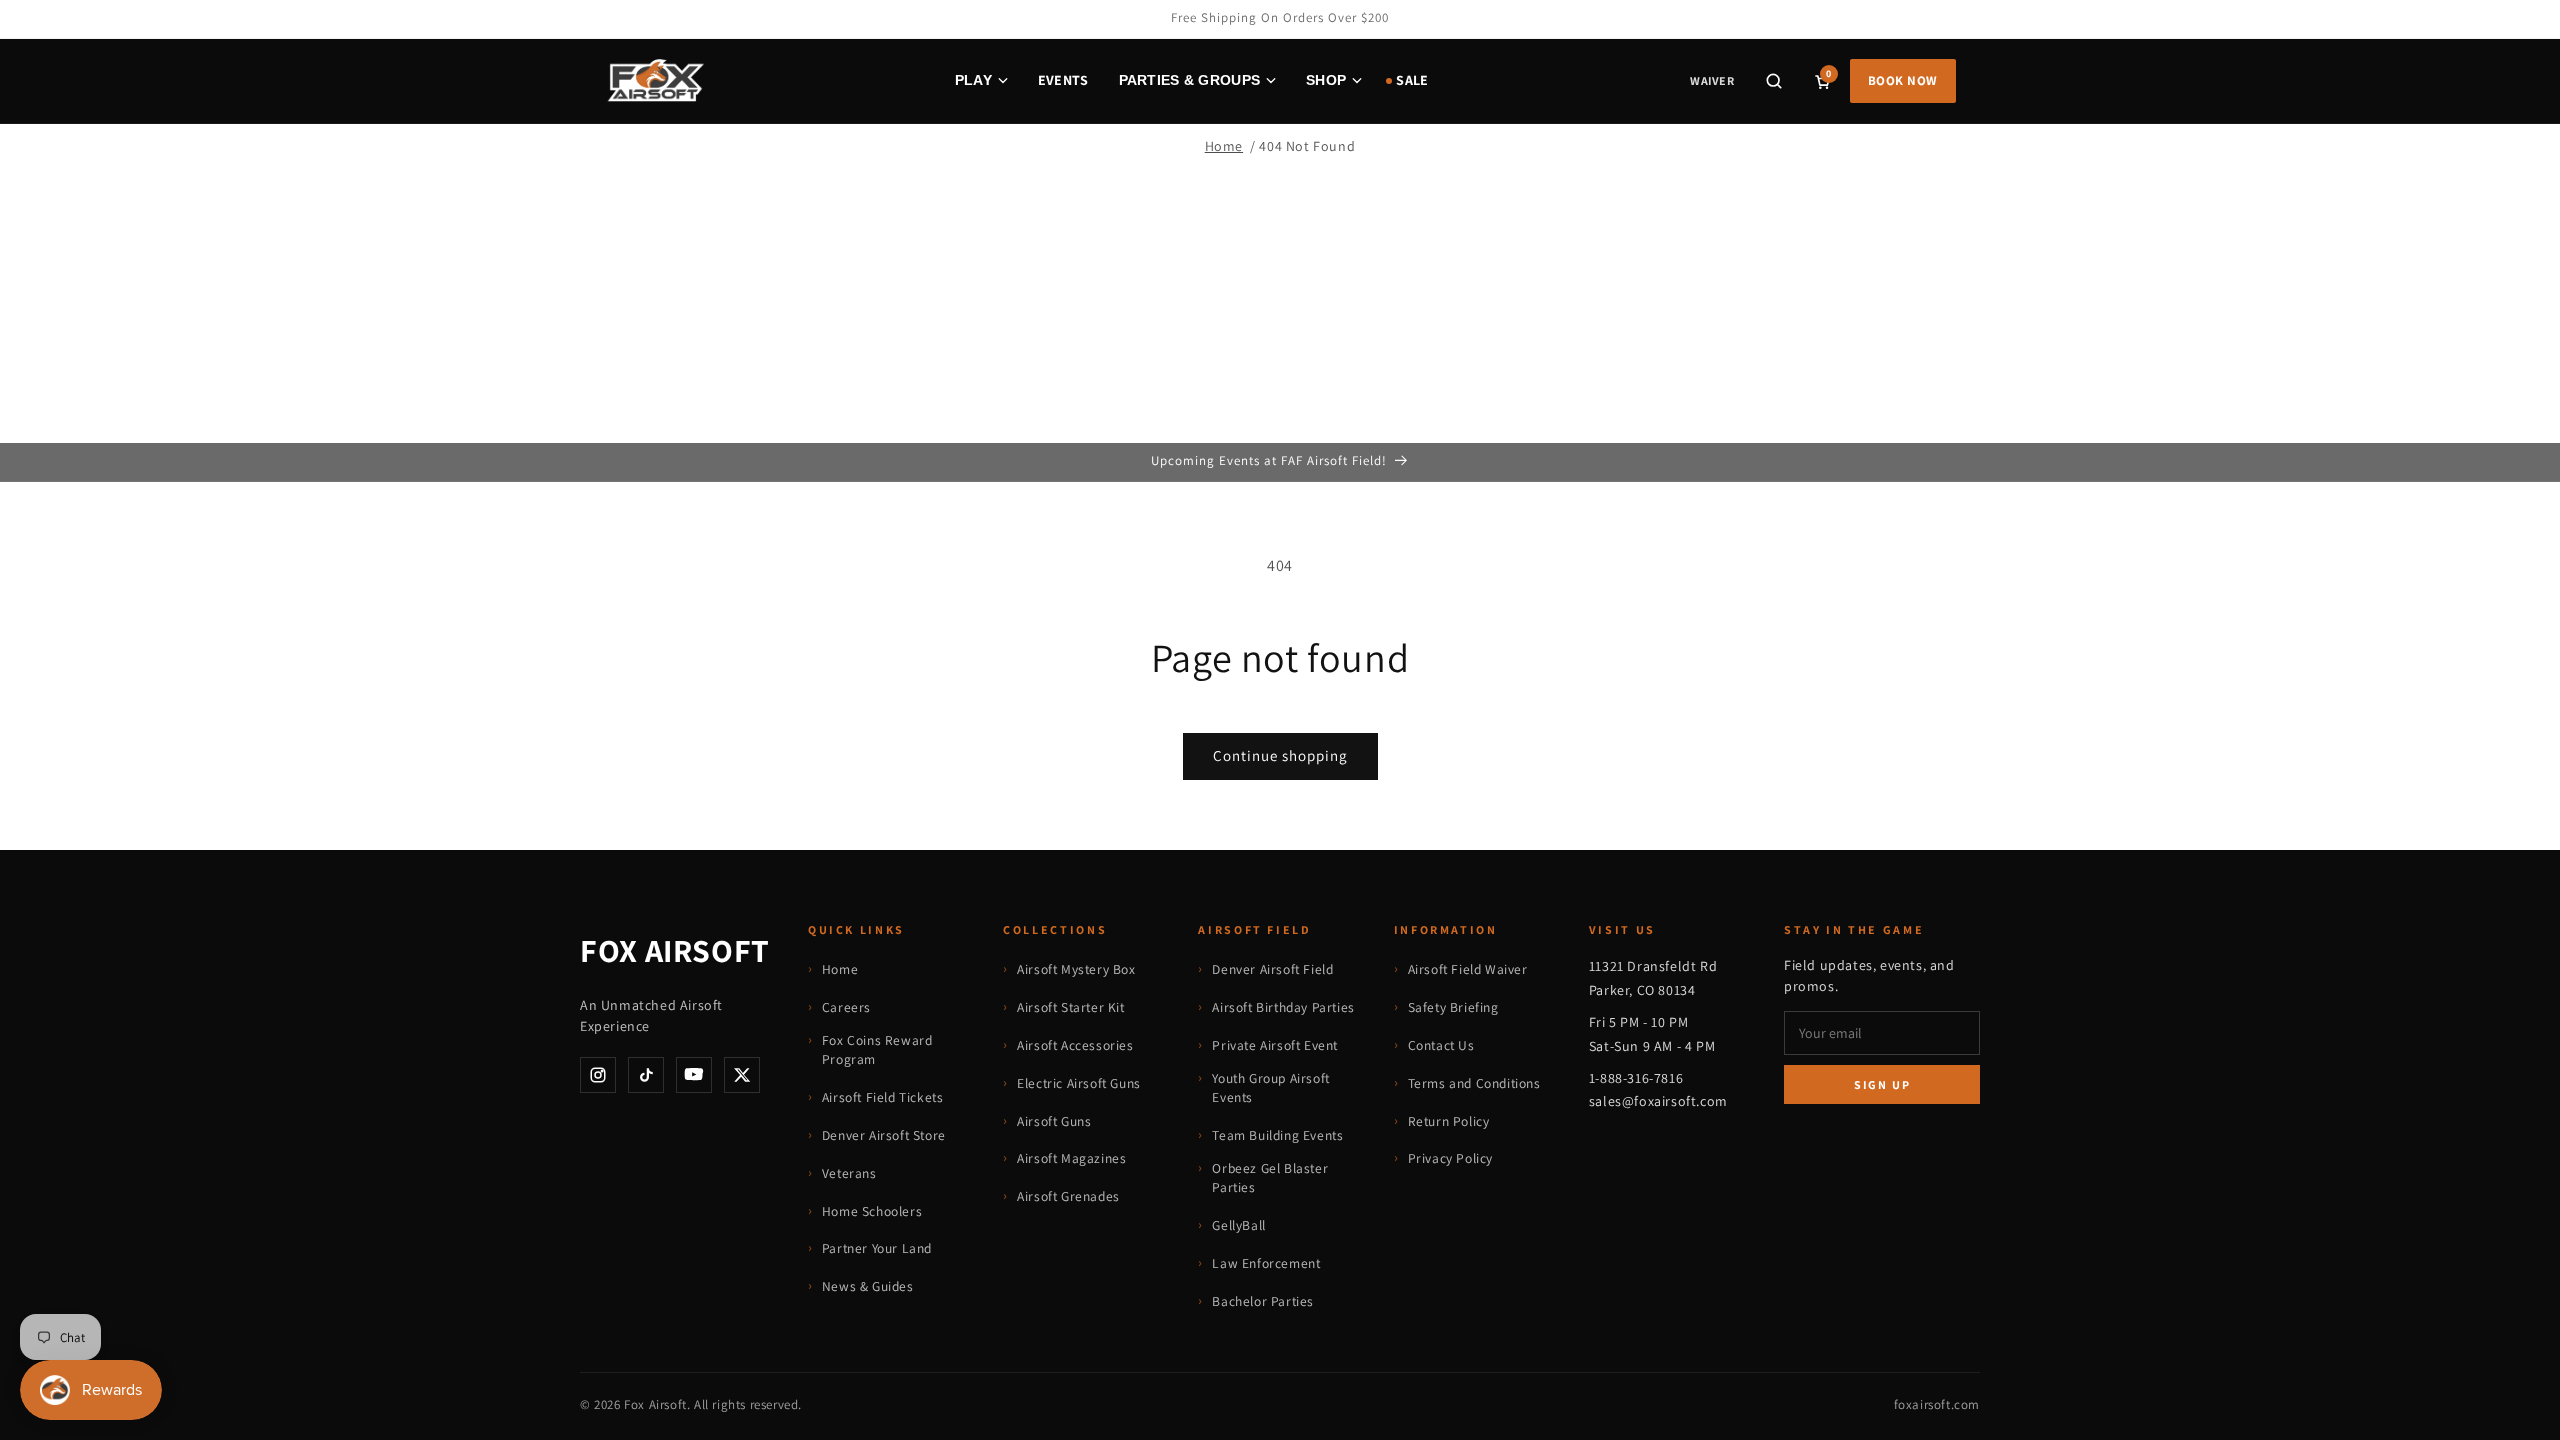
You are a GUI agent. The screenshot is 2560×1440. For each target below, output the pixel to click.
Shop (1326, 80)
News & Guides (868, 1286)
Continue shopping (1280, 755)
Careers (846, 1007)
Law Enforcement (1266, 1263)
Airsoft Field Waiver (1468, 969)
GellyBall (1238, 1225)
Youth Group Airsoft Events (1270, 1088)
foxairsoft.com (1937, 1404)
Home (1224, 146)
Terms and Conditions (1474, 1083)
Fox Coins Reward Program (877, 1050)
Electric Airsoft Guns (1079, 1083)
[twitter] (742, 1075)
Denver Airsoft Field (1272, 969)
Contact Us (1441, 1045)
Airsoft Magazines (1071, 1158)
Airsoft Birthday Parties (1283, 1007)
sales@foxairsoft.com (1658, 1101)
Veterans (849, 1173)
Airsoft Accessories (1075, 1045)
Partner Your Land (877, 1248)
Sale (1412, 80)
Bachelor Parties (1263, 1301)
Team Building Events (1277, 1135)
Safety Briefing (1453, 1007)
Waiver (1711, 80)
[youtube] (694, 1075)
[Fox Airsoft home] (654, 81)
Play (973, 80)
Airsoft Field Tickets (883, 1097)
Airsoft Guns (1054, 1121)
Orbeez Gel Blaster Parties (1270, 1178)
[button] (1774, 81)
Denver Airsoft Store (884, 1135)
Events (1063, 80)
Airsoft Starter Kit (1070, 1007)
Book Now (1903, 80)
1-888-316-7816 (1636, 1078)
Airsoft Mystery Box (1076, 969)
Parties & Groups (1189, 80)
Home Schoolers (872, 1211)
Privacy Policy (1450, 1158)
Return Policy (1449, 1121)
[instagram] (598, 1075)
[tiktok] (646, 1075)
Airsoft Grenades (1068, 1196)
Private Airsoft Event (1275, 1045)
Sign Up (1882, 1084)
